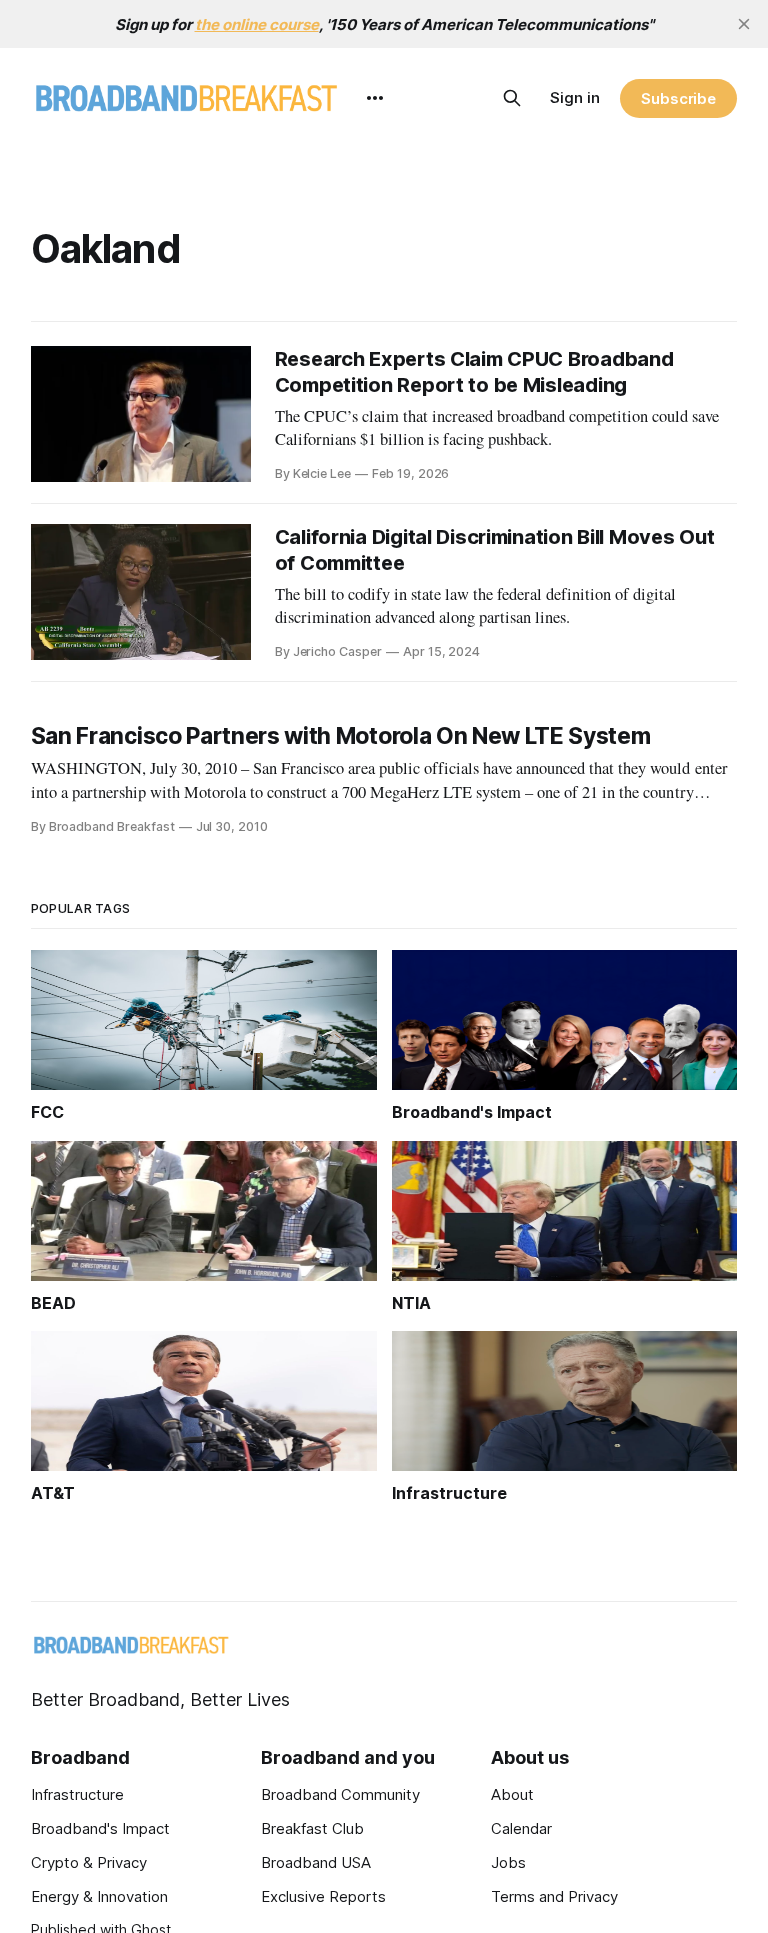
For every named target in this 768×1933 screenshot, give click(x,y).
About (512, 1794)
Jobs (508, 1862)
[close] (744, 24)
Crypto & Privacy (89, 1862)
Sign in (575, 97)
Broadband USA (316, 1862)
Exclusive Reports (323, 1896)
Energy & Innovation (99, 1896)
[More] (375, 98)
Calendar (521, 1828)
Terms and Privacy (554, 1896)
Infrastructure (77, 1794)
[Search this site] (512, 98)
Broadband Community (340, 1794)
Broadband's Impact (100, 1828)
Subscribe (678, 98)
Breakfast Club (312, 1828)
